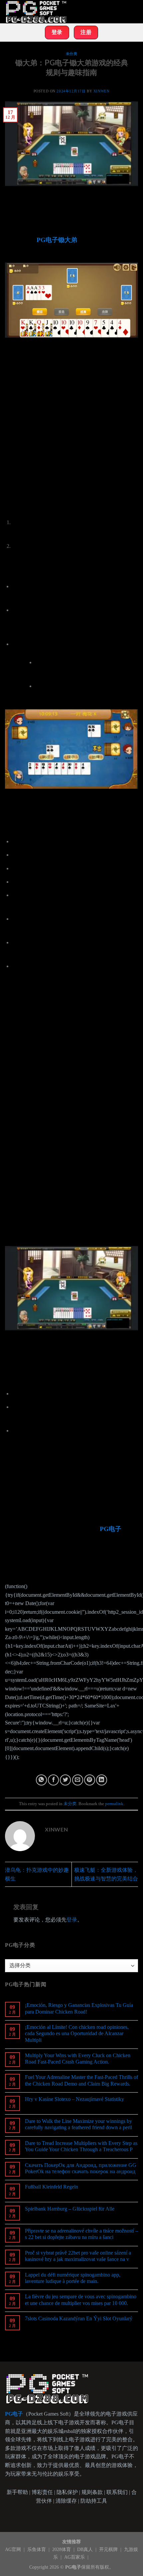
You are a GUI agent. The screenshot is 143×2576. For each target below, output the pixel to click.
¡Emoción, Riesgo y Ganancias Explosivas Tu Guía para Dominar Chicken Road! (79, 2008)
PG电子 (111, 1529)
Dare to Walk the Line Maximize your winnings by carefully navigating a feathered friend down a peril (78, 2124)
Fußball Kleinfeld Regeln (52, 2187)
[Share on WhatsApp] (41, 1780)
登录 (72, 1920)
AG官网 (14, 2549)
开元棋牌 (109, 2549)
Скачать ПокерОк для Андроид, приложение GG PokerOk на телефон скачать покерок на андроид (81, 2168)
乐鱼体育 (37, 2549)
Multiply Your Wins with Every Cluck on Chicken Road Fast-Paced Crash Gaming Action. (78, 2059)
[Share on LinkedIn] (102, 1780)
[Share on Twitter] (65, 1780)
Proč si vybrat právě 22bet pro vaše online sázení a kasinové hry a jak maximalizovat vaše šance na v (78, 2256)
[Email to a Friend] (78, 1780)
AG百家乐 (75, 2557)
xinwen (101, 91)
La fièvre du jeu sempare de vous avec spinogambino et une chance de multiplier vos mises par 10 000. (81, 2300)
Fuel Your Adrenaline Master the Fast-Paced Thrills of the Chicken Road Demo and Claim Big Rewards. (81, 2080)
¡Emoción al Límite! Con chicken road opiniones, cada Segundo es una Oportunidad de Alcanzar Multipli (77, 2033)
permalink (114, 1804)
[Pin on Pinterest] (90, 1780)
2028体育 (62, 2549)
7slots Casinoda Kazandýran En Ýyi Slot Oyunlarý (79, 2318)
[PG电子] (38, 12)
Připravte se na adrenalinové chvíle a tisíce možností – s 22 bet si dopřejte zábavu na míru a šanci (81, 2234)
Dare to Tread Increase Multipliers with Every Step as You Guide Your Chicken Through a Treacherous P (81, 2146)
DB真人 (86, 2549)
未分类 (72, 54)
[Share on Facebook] (53, 1780)
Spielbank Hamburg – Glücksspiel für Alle (70, 2209)
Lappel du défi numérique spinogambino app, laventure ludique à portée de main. (73, 2278)
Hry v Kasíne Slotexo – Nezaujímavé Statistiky (74, 2099)
